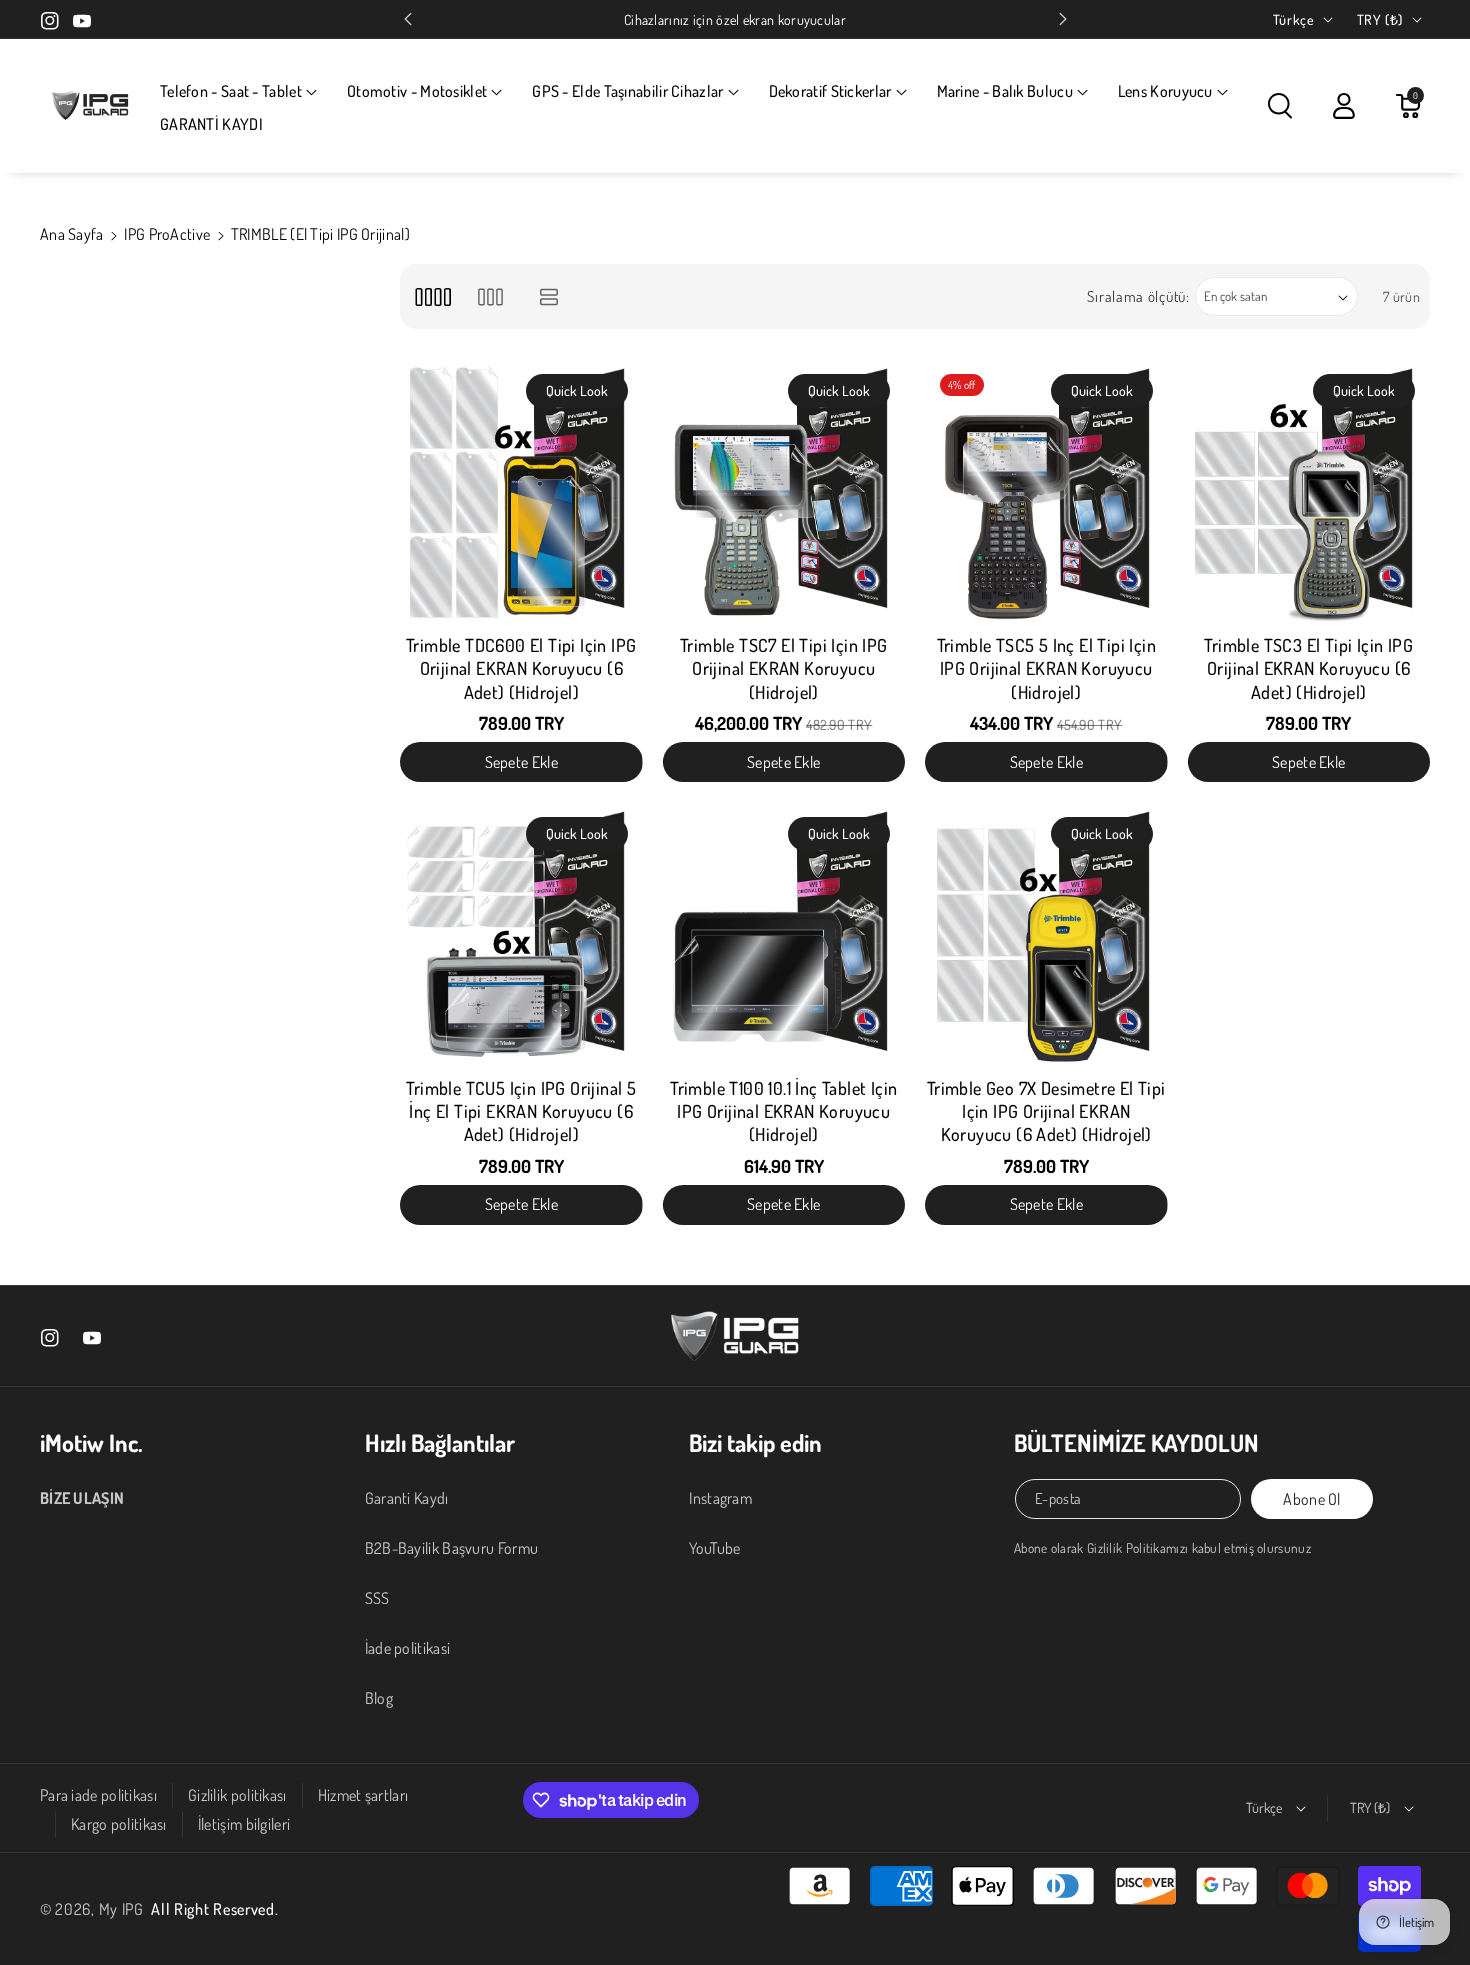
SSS (377, 1598)
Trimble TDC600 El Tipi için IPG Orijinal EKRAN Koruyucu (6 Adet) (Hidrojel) (521, 668)
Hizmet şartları (363, 1795)
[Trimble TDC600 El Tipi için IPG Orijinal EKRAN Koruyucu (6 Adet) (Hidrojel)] (521, 492)
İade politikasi (408, 1648)
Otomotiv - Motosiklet (417, 91)
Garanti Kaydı (407, 1498)
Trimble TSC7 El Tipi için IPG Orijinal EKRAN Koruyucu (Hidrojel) (784, 668)
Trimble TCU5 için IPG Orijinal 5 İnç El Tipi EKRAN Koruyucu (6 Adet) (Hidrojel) (521, 1111)
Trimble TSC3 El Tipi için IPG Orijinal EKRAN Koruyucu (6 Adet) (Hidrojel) (1308, 668)
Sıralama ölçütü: (1138, 296)
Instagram (720, 1498)
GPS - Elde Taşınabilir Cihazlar (627, 91)
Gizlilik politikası (237, 1795)
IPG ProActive (167, 234)
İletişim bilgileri (244, 1824)
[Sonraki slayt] (1063, 19)
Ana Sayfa (72, 234)
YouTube (714, 1548)
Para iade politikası (98, 1795)
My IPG (121, 1909)
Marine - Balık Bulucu (1005, 91)
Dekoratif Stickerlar (830, 91)
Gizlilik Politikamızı (1137, 1547)
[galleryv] (490, 296)
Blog (379, 1698)
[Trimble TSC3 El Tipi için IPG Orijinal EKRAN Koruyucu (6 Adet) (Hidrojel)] (1309, 492)
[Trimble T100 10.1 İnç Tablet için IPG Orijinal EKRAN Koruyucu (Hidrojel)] (784, 935)
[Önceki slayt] (408, 19)
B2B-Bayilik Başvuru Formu (452, 1548)
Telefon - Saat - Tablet (231, 91)
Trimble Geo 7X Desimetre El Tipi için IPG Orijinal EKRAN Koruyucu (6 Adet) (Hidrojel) (1046, 1111)
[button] (238, 91)
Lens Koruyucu (1165, 91)
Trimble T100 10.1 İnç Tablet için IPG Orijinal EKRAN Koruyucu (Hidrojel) (783, 1111)
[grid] (432, 296)
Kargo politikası (119, 1824)
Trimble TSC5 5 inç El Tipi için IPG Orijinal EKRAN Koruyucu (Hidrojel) (1046, 668)
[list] (549, 296)
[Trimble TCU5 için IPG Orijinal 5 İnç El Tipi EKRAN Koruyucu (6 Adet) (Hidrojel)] (521, 935)
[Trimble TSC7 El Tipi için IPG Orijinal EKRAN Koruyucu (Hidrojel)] (784, 492)
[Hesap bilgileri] (1344, 106)
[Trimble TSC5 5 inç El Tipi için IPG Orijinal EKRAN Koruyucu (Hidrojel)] (1046, 492)
